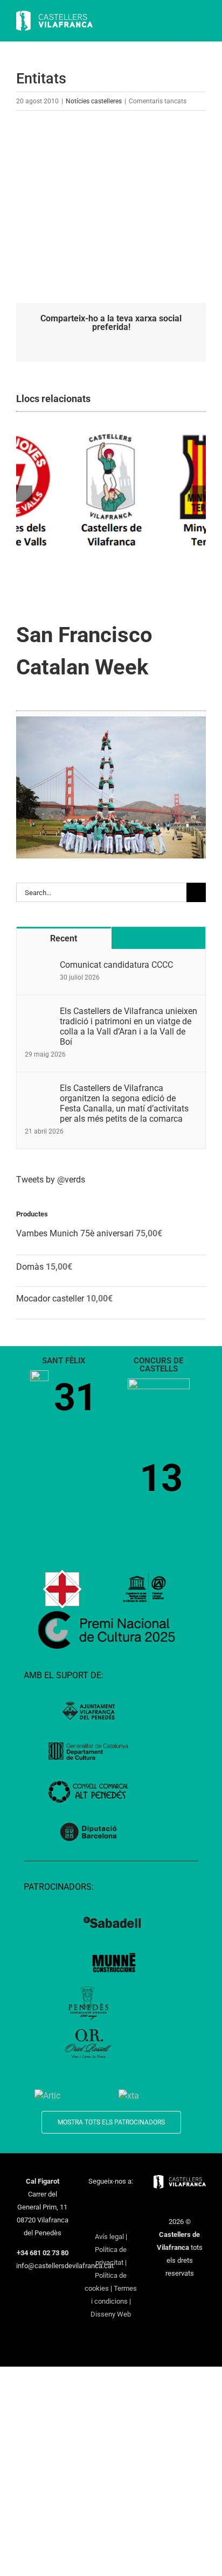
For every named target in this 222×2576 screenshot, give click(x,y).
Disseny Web (111, 2314)
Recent (64, 938)
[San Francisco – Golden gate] (111, 720)
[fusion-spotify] (111, 2219)
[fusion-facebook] (90, 2201)
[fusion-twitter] (104, 2201)
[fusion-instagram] (118, 2201)
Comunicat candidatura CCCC (116, 965)
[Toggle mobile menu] (202, 22)
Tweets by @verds (51, 1180)
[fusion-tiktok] (97, 2219)
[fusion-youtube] (132, 2201)
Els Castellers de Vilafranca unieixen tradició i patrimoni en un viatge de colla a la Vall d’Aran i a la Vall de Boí (129, 1026)
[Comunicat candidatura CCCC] (39, 966)
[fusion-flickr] (125, 2219)
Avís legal (109, 2237)
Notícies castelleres (94, 101)
